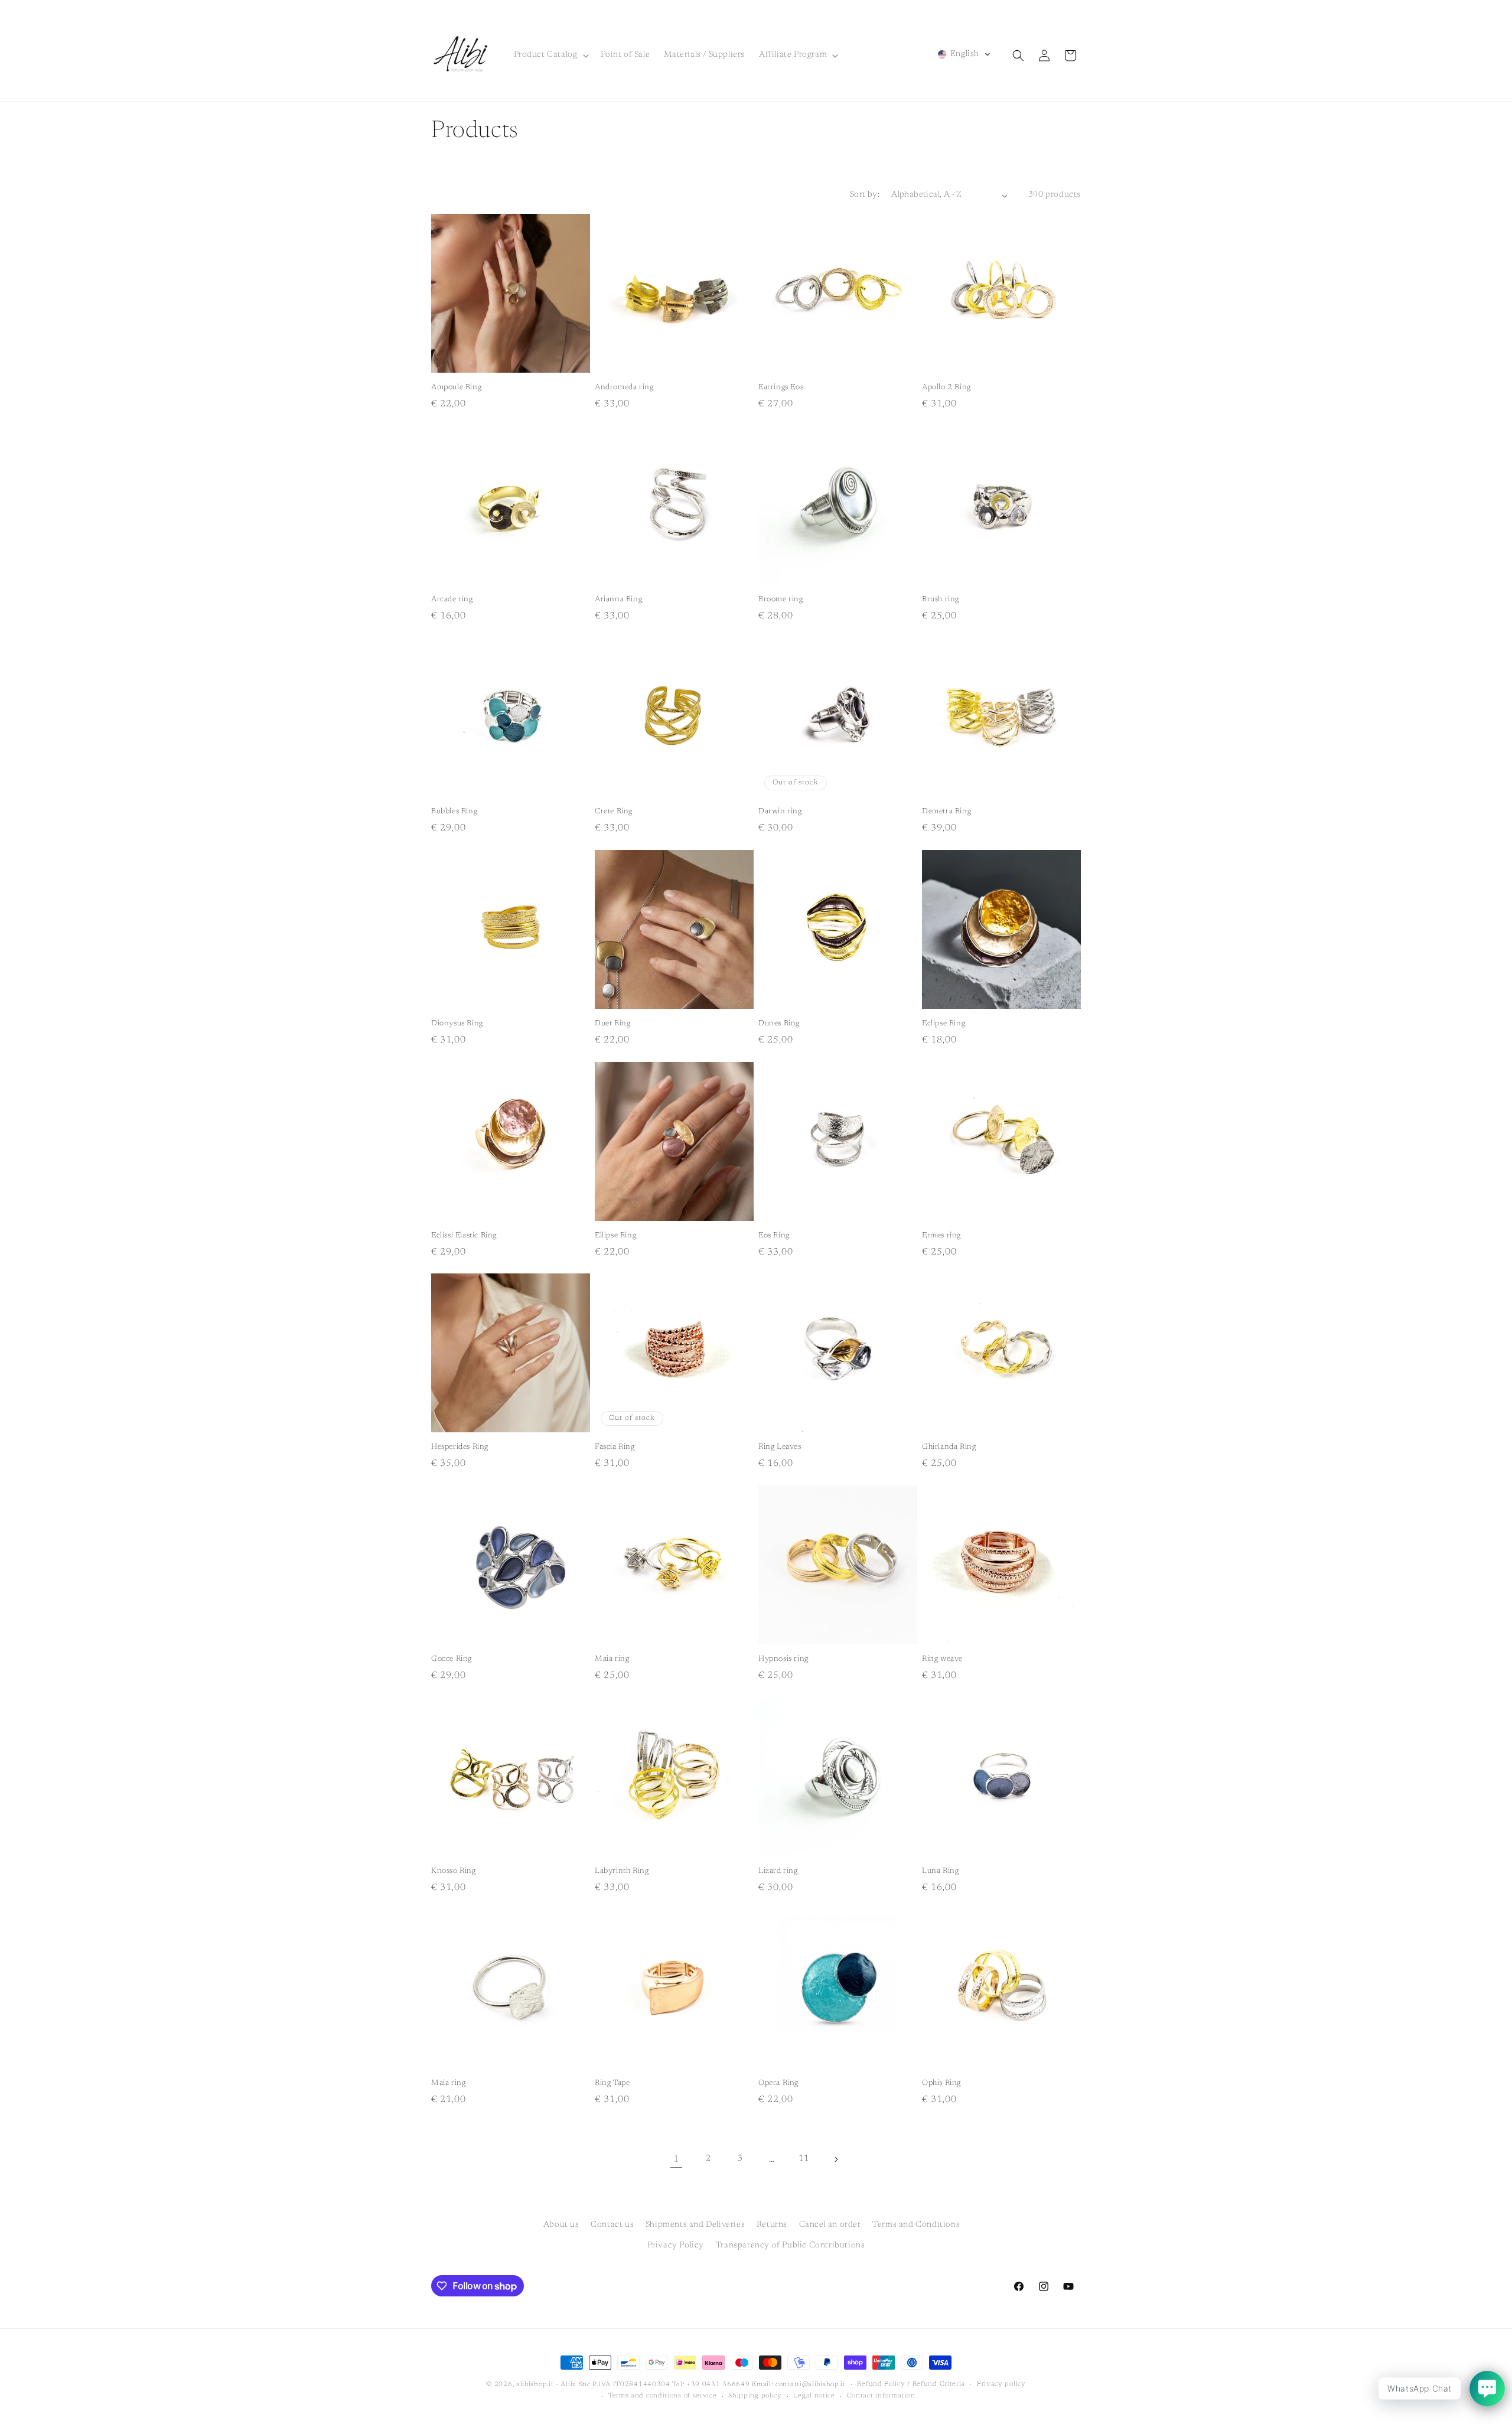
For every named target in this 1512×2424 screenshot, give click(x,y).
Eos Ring (774, 1235)
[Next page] (836, 2159)
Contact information (881, 2397)
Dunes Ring (779, 1023)
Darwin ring (780, 811)
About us (561, 2225)
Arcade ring (452, 599)
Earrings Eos (781, 387)
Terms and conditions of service (663, 2397)
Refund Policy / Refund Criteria (911, 2384)
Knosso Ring (454, 1871)
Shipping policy (755, 2397)
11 (804, 2159)
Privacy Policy (676, 2246)
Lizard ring (778, 1871)
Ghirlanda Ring (949, 1447)
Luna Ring (940, 1871)
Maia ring (612, 1659)
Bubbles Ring (454, 811)
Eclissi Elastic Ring (464, 1235)
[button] (550, 55)
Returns (772, 2225)
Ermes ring (941, 1235)
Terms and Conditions (916, 2225)
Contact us (612, 2225)
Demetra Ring (946, 811)
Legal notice (814, 2397)
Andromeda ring (624, 387)
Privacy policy (1001, 2384)
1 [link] (676, 2159)
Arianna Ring (618, 599)
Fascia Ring (615, 1447)
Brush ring (941, 599)
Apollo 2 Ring (946, 387)
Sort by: (865, 195)
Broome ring (781, 599)
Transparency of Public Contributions (791, 2246)
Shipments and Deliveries (695, 2225)
